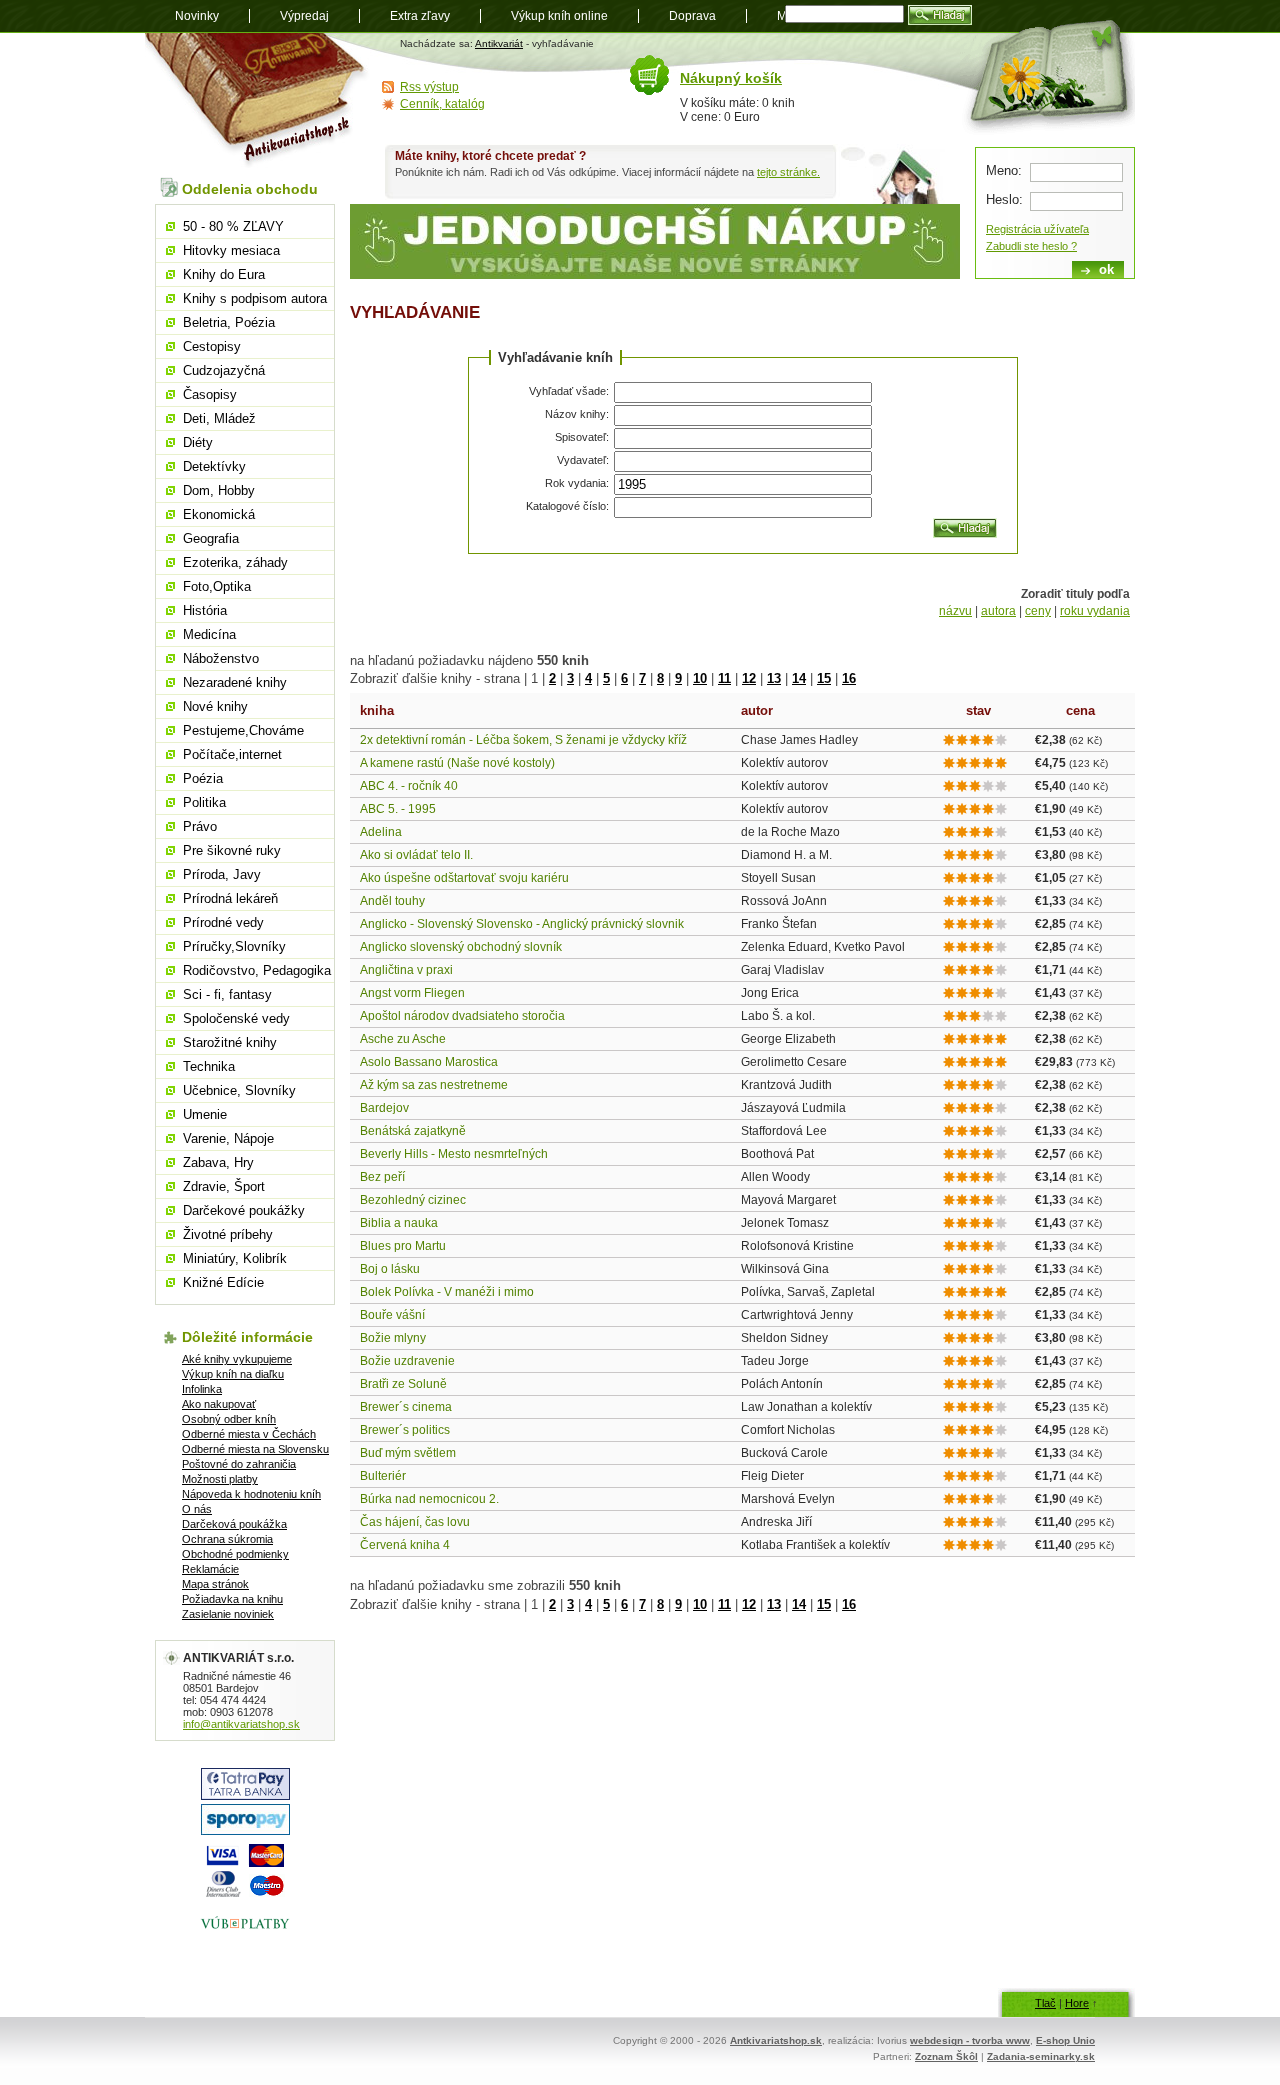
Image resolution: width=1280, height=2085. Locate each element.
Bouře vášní (392, 1315)
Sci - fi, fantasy (227, 994)
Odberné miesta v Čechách (249, 1434)
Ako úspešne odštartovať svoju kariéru (464, 878)
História (205, 610)
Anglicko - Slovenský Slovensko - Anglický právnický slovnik (522, 924)
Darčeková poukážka (234, 1524)
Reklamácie (210, 1569)
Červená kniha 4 (405, 1545)
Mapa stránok (215, 1584)
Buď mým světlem (408, 1453)
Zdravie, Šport (224, 1186)
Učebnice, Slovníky (239, 1090)
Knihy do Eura (224, 274)
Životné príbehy (228, 1234)
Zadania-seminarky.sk (1041, 2056)
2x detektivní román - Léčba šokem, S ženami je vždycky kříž (523, 740)
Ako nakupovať (219, 1404)
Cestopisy (212, 346)
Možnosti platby (220, 1479)
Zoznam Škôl (946, 2056)
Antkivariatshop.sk (776, 2040)
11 (724, 678)
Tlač (1045, 2003)
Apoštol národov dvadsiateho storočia (462, 1016)
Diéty (198, 442)
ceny (1038, 611)
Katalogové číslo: (567, 506)
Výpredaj (304, 16)
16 (849, 678)
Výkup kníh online (559, 16)
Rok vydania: (577, 483)
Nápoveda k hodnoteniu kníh (251, 1494)
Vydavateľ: (583, 460)
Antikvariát (499, 43)
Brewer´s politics (405, 1430)
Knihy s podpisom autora (255, 298)
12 (749, 678)
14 (799, 678)
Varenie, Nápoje (228, 1138)
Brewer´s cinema (406, 1407)
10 (700, 678)
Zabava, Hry (218, 1162)
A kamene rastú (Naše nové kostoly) (457, 763)
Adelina (381, 832)
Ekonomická (219, 514)
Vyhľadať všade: (569, 391)
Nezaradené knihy (235, 682)
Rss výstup (429, 87)
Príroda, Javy (222, 874)
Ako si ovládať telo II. (416, 855)
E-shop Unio (1065, 2040)
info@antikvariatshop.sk (241, 1724)
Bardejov (384, 1108)
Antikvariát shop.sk (257, 100)
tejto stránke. (788, 172)
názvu (955, 611)
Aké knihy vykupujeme (237, 1359)
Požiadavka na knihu (232, 1599)
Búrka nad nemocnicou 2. (429, 1499)
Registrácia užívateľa (1037, 229)
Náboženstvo (221, 658)
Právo (200, 826)
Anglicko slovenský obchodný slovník (461, 947)
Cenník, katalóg (442, 104)
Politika (204, 802)
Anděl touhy (392, 901)
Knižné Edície (223, 1282)
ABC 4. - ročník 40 (409, 786)
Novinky (197, 16)
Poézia (203, 778)
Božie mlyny (393, 1338)
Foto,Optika (217, 586)
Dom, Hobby (219, 490)
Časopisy (210, 394)
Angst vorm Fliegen (412, 993)
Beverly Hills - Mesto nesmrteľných (454, 1154)
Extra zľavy (420, 16)
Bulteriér (383, 1476)
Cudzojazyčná (224, 370)
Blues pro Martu (403, 1246)
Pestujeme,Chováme (243, 730)
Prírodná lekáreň (230, 898)
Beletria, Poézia (229, 322)
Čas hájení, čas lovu (415, 1522)
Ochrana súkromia (227, 1539)
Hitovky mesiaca (231, 250)
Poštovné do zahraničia (239, 1464)
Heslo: (1004, 199)
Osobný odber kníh (229, 1419)
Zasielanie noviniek (228, 1614)
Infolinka (202, 1389)
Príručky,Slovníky (234, 946)
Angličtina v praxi (406, 970)
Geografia (211, 538)
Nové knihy (215, 706)
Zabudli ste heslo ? (1031, 246)
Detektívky (214, 466)
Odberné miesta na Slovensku (255, 1449)
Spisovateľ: (582, 437)
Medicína (209, 634)
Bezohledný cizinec (413, 1200)
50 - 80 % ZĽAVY (233, 226)
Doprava (692, 16)
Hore (1077, 2003)
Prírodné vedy (223, 922)
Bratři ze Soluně (403, 1384)
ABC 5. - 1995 (398, 809)
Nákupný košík (731, 78)
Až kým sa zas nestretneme (434, 1085)
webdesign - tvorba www (970, 2040)
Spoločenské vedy (236, 1018)
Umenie (205, 1114)
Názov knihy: (577, 414)
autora (998, 611)
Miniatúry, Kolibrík (235, 1258)
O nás (197, 1509)
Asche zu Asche (403, 1039)
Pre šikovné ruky (232, 850)
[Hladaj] (965, 528)
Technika (209, 1066)
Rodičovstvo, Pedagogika (257, 970)
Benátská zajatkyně (413, 1131)
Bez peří (382, 1177)
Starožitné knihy (230, 1042)
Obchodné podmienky (235, 1554)
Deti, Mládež (219, 418)
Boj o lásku (390, 1269)
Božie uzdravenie (407, 1361)
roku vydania (1095, 611)
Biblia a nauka (399, 1223)
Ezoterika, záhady (235, 562)
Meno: (1004, 170)
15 (824, 678)
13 (774, 678)
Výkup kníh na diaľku (233, 1374)
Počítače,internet (232, 754)
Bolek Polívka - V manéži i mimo (447, 1292)
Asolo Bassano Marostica (429, 1062)
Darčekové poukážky (244, 1210)
